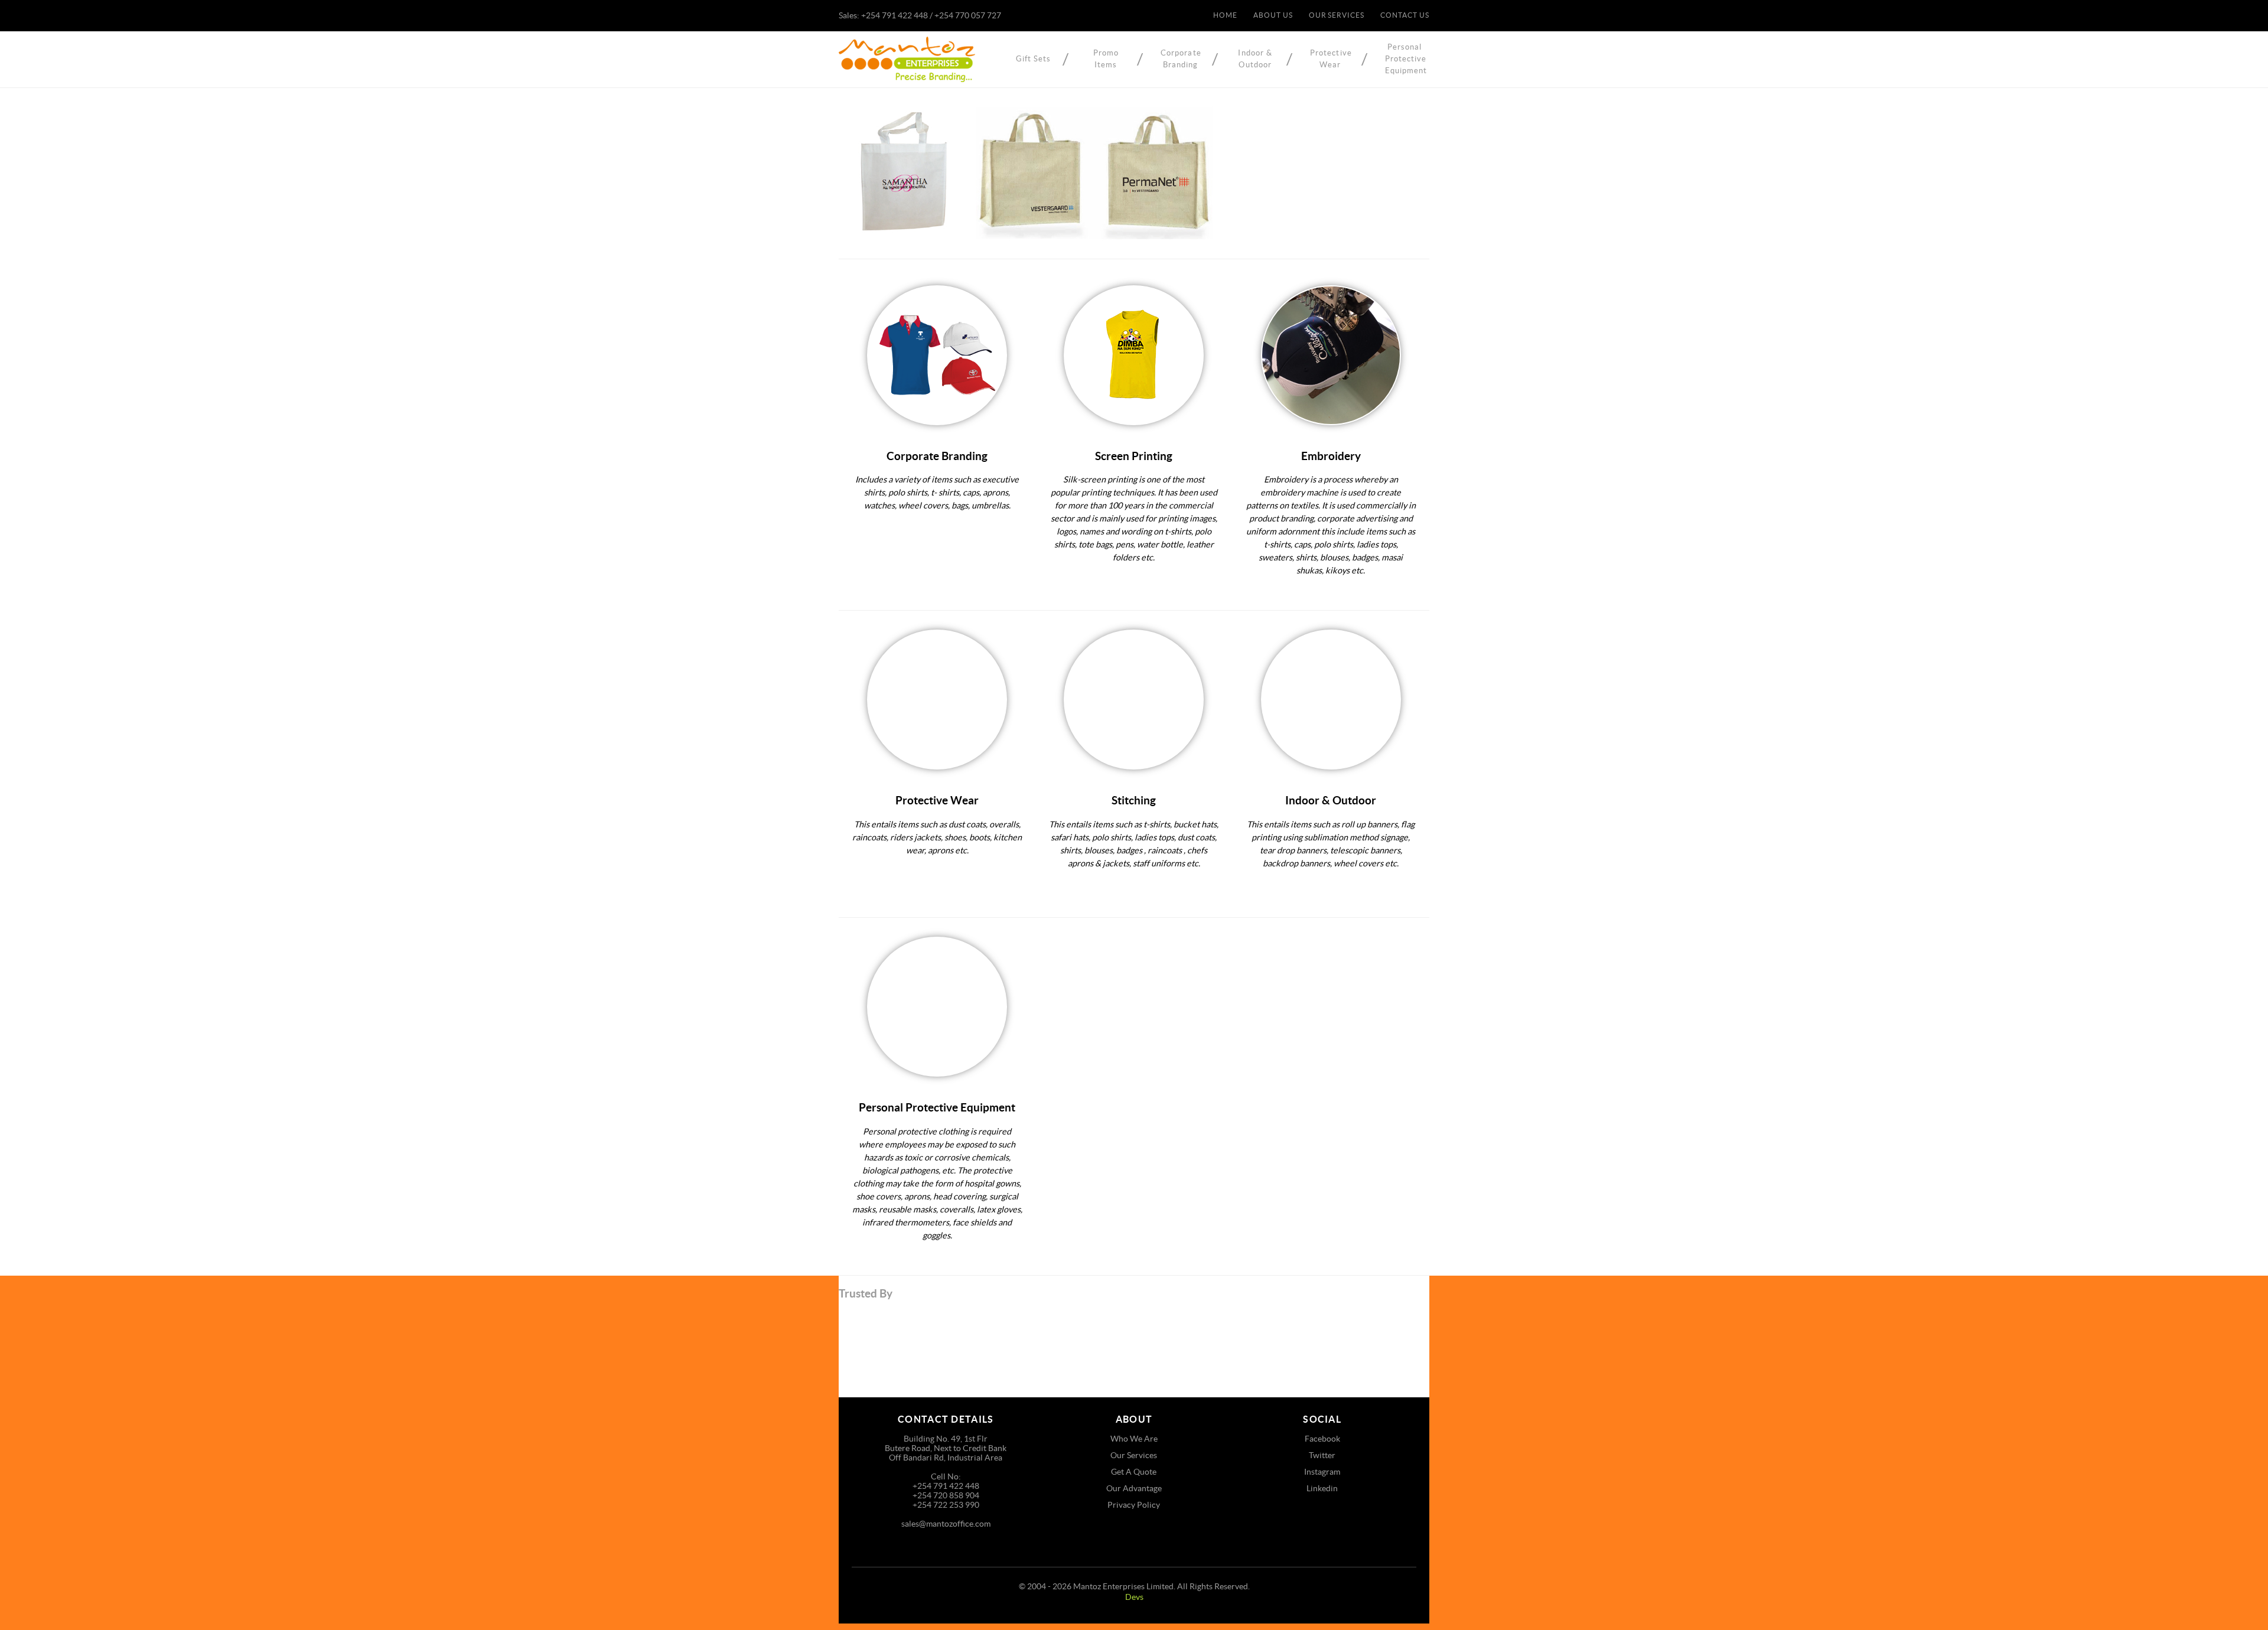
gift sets (1034, 59)
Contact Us (1405, 15)
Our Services (1337, 15)
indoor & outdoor (1255, 59)
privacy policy (1134, 1505)
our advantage (1134, 1488)
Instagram (1322, 1472)
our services (1134, 1455)
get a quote (1134, 1472)
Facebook (1322, 1439)
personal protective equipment (1405, 59)
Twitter (1322, 1455)
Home (1225, 15)
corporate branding (1181, 59)
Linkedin (1322, 1488)
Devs (1134, 1597)
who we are (1134, 1439)
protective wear (1330, 59)
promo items (1106, 59)
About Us (1273, 15)
